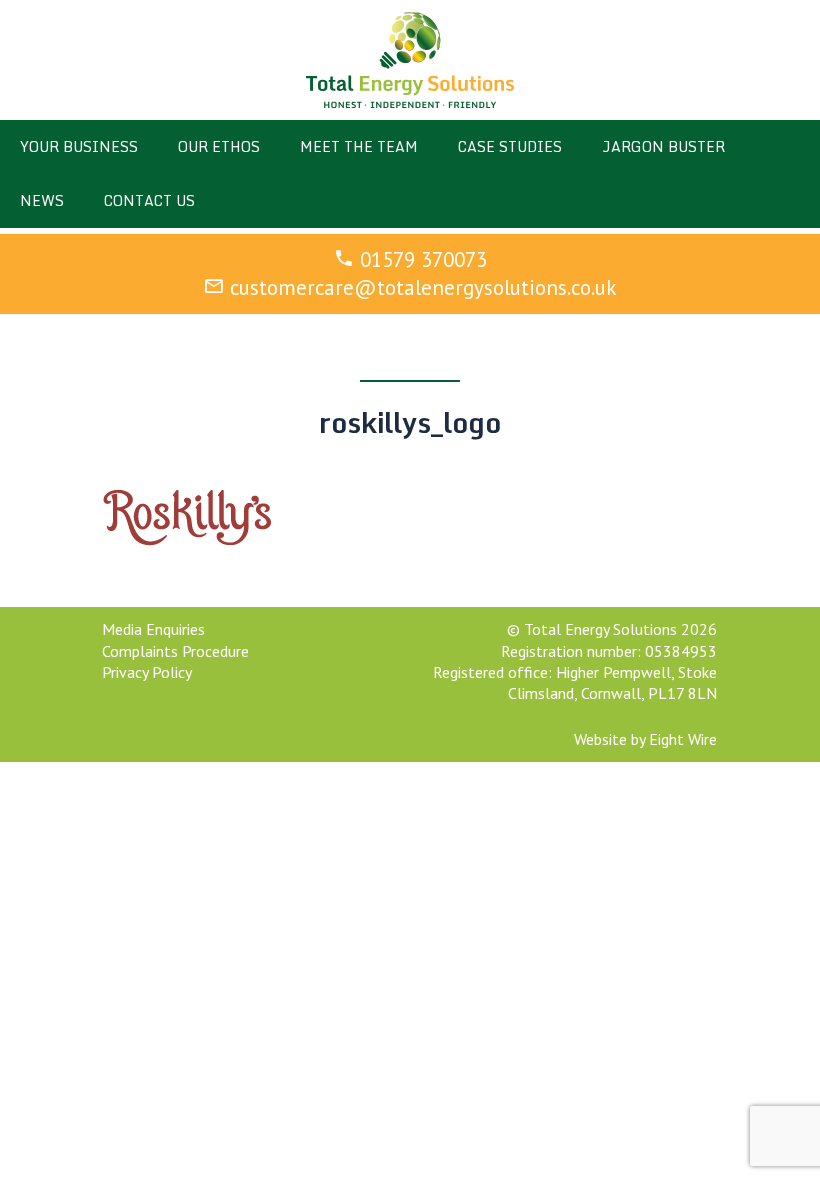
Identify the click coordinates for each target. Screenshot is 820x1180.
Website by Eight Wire (645, 739)
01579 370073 (423, 259)
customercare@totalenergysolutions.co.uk (423, 287)
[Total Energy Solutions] (410, 60)
